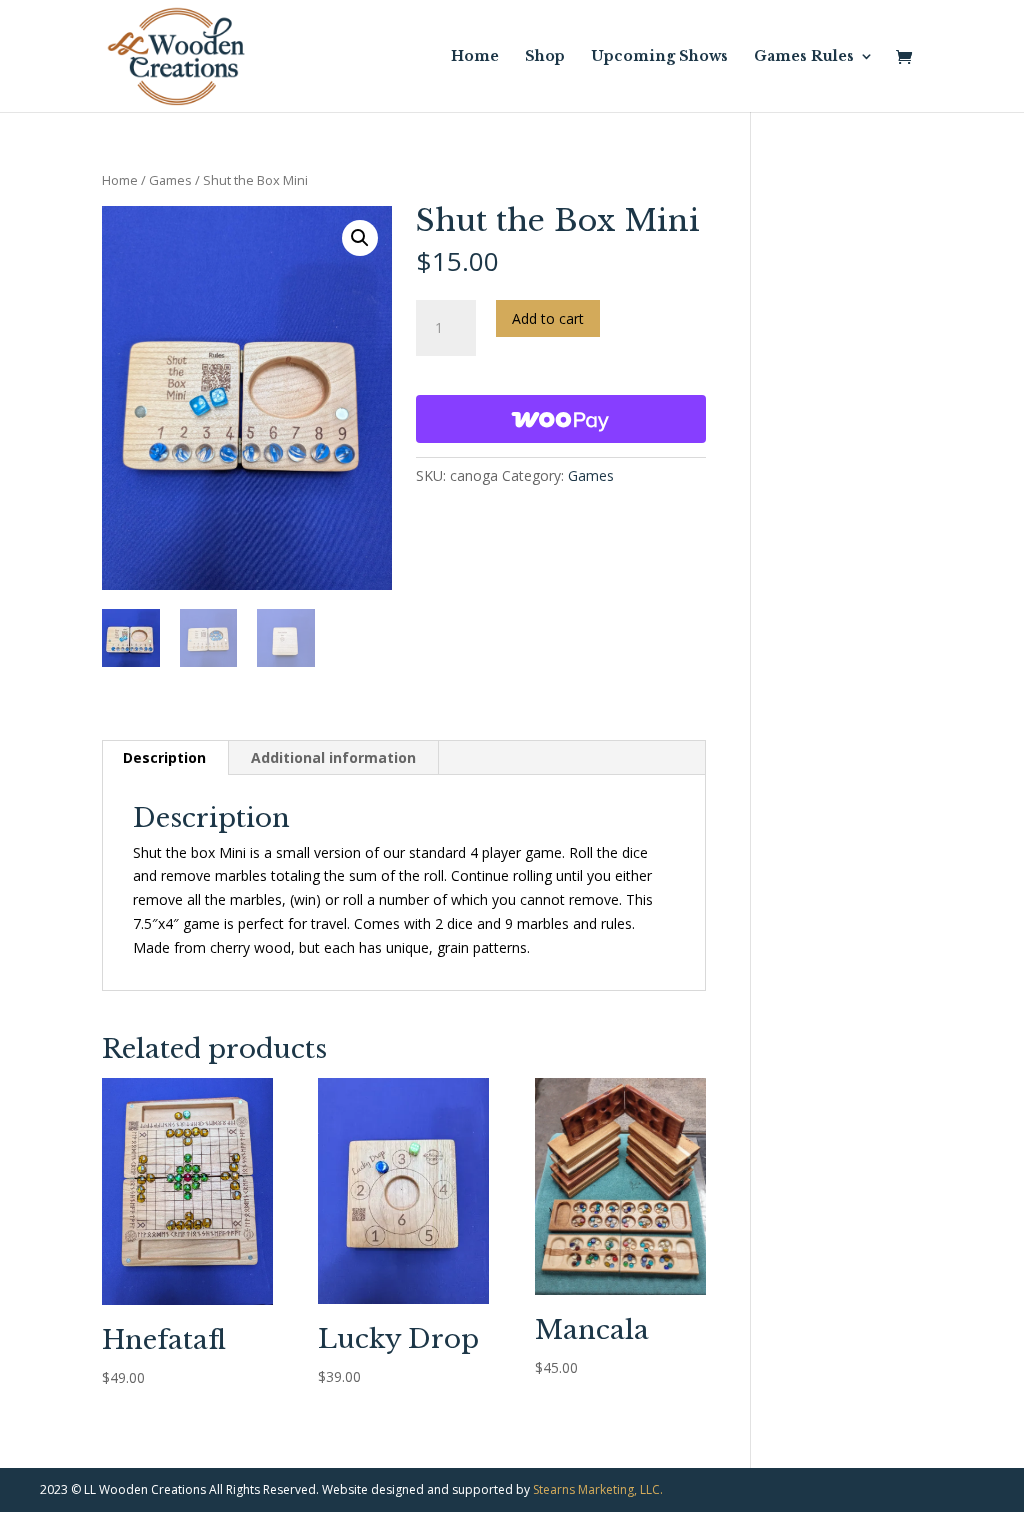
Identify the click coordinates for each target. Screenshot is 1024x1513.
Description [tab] (164, 757)
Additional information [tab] (333, 757)
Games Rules (804, 57)
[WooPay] (561, 419)
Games (170, 180)
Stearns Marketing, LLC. (598, 1489)
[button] (360, 238)
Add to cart (548, 318)
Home (475, 57)
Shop (545, 57)
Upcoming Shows (659, 57)
